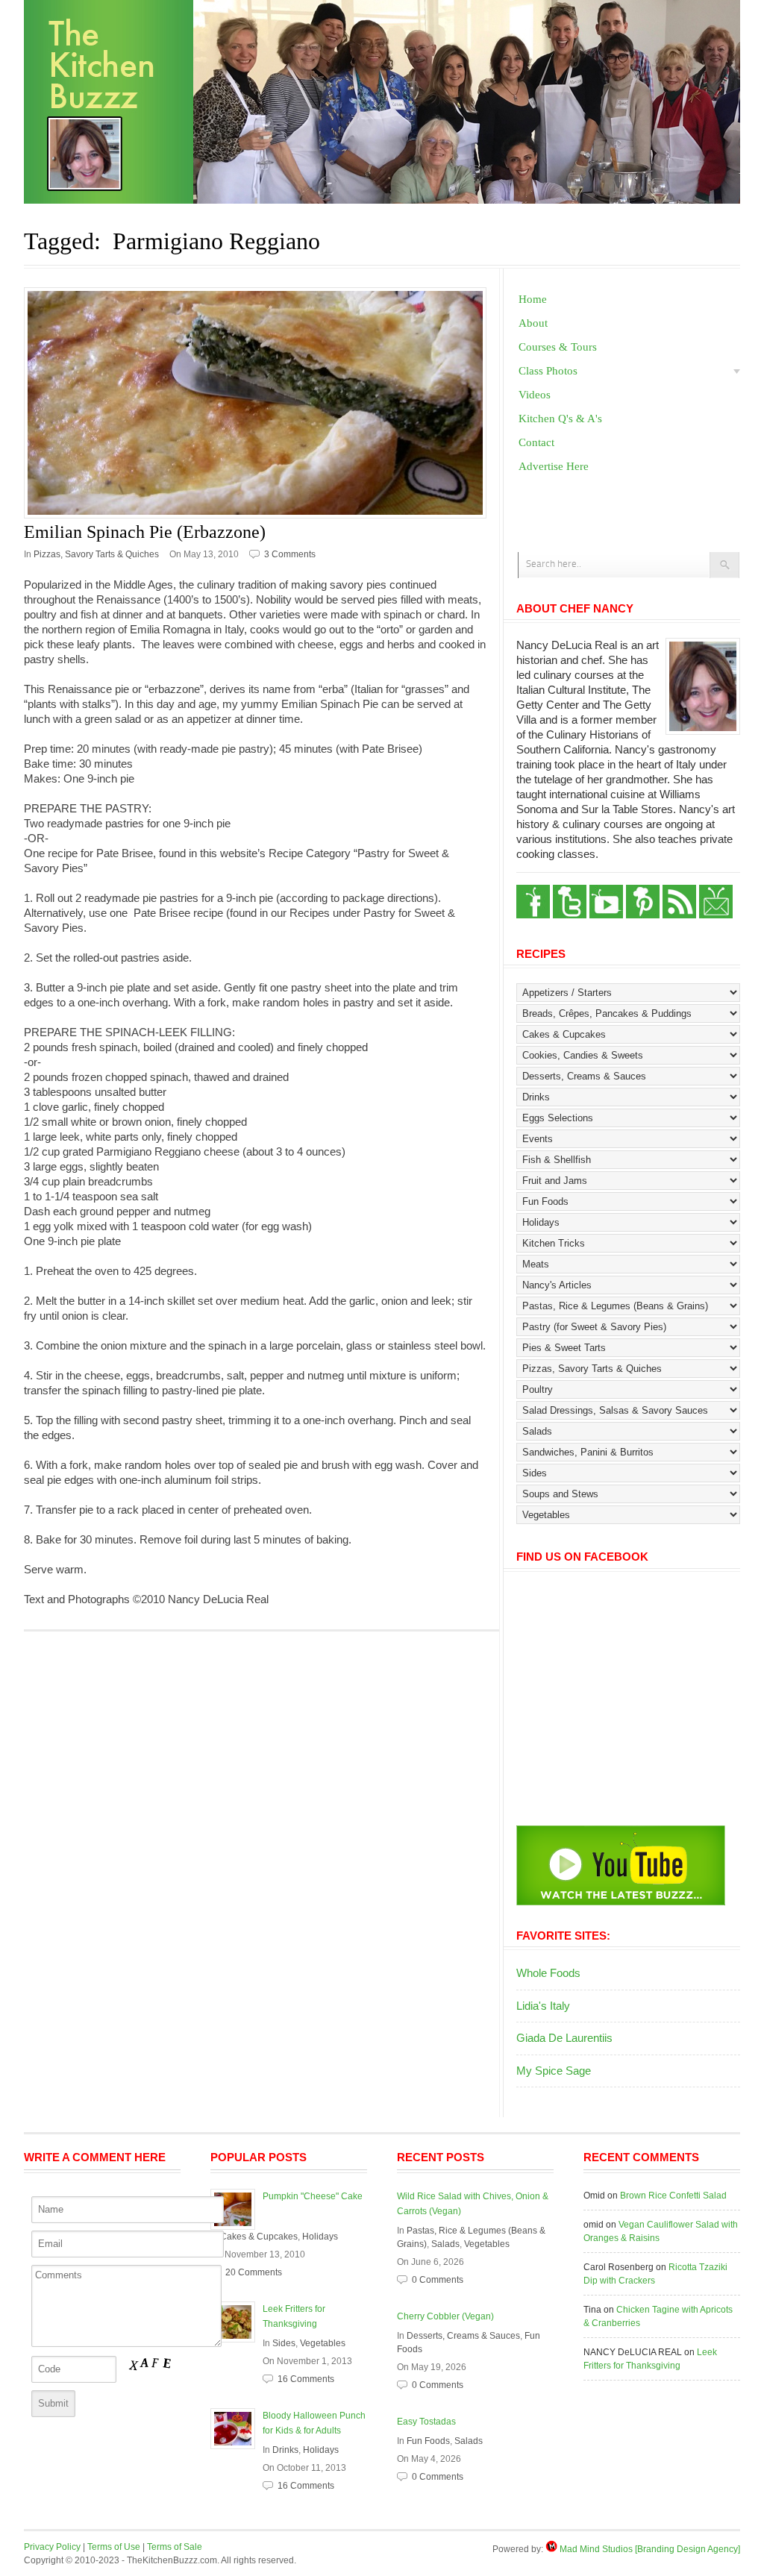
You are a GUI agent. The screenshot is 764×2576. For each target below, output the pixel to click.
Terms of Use (114, 2547)
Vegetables (323, 2343)
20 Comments (254, 2272)
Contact (536, 442)
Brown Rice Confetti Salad (673, 2196)
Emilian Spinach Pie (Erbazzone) (145, 532)
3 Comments (290, 554)
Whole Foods (548, 1973)
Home (533, 299)
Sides (284, 2343)
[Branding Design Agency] (688, 2549)
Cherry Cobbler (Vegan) (445, 2316)
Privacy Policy (52, 2547)
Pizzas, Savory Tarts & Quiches (96, 554)
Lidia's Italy (543, 2006)
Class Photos (548, 371)
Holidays (320, 2237)
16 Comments (306, 2379)
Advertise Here (554, 466)
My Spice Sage (554, 2071)
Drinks (285, 2450)
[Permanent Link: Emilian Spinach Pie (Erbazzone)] (262, 403)
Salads (445, 2244)
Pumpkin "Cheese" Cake (313, 2196)
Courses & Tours (558, 347)
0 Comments (438, 2280)
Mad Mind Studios (596, 2549)
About (533, 323)
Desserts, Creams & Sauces (463, 2336)
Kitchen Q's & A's (560, 419)
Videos (535, 395)
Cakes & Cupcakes (259, 2237)
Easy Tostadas (426, 2422)
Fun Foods (428, 2441)
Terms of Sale (175, 2547)
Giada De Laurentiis (564, 2038)
